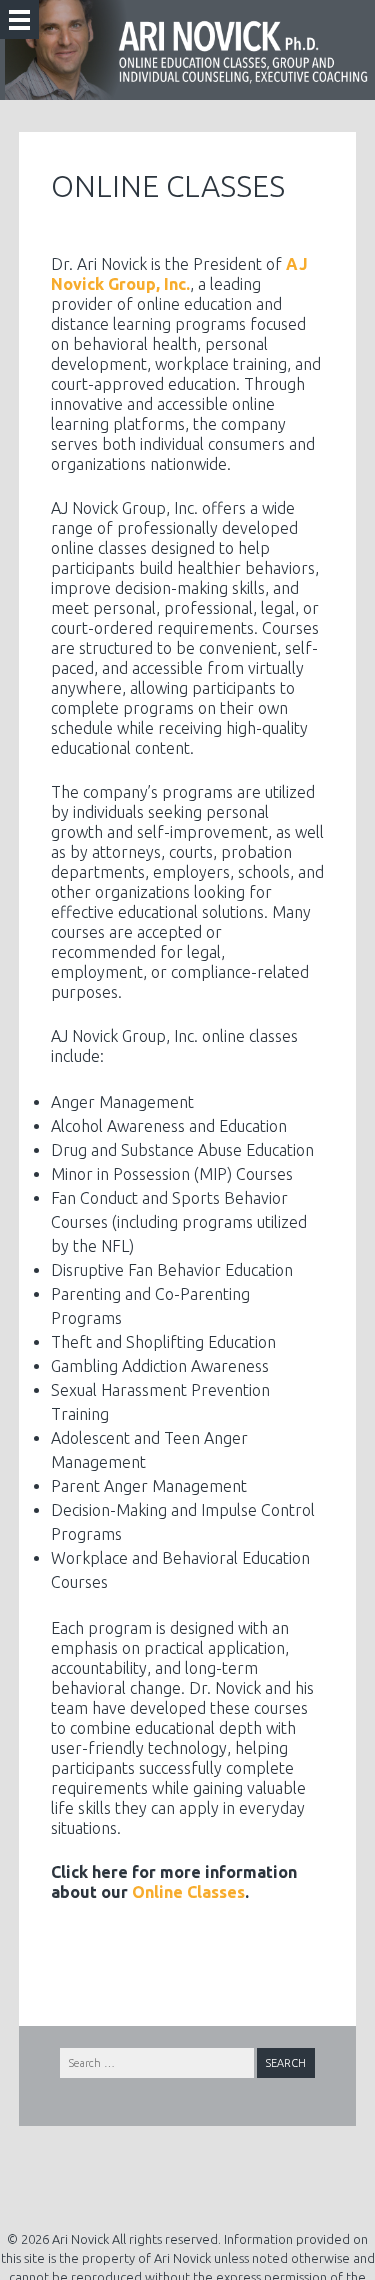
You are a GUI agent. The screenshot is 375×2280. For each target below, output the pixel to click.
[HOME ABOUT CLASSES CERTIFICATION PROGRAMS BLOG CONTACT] (19, 19)
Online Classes (188, 1892)
